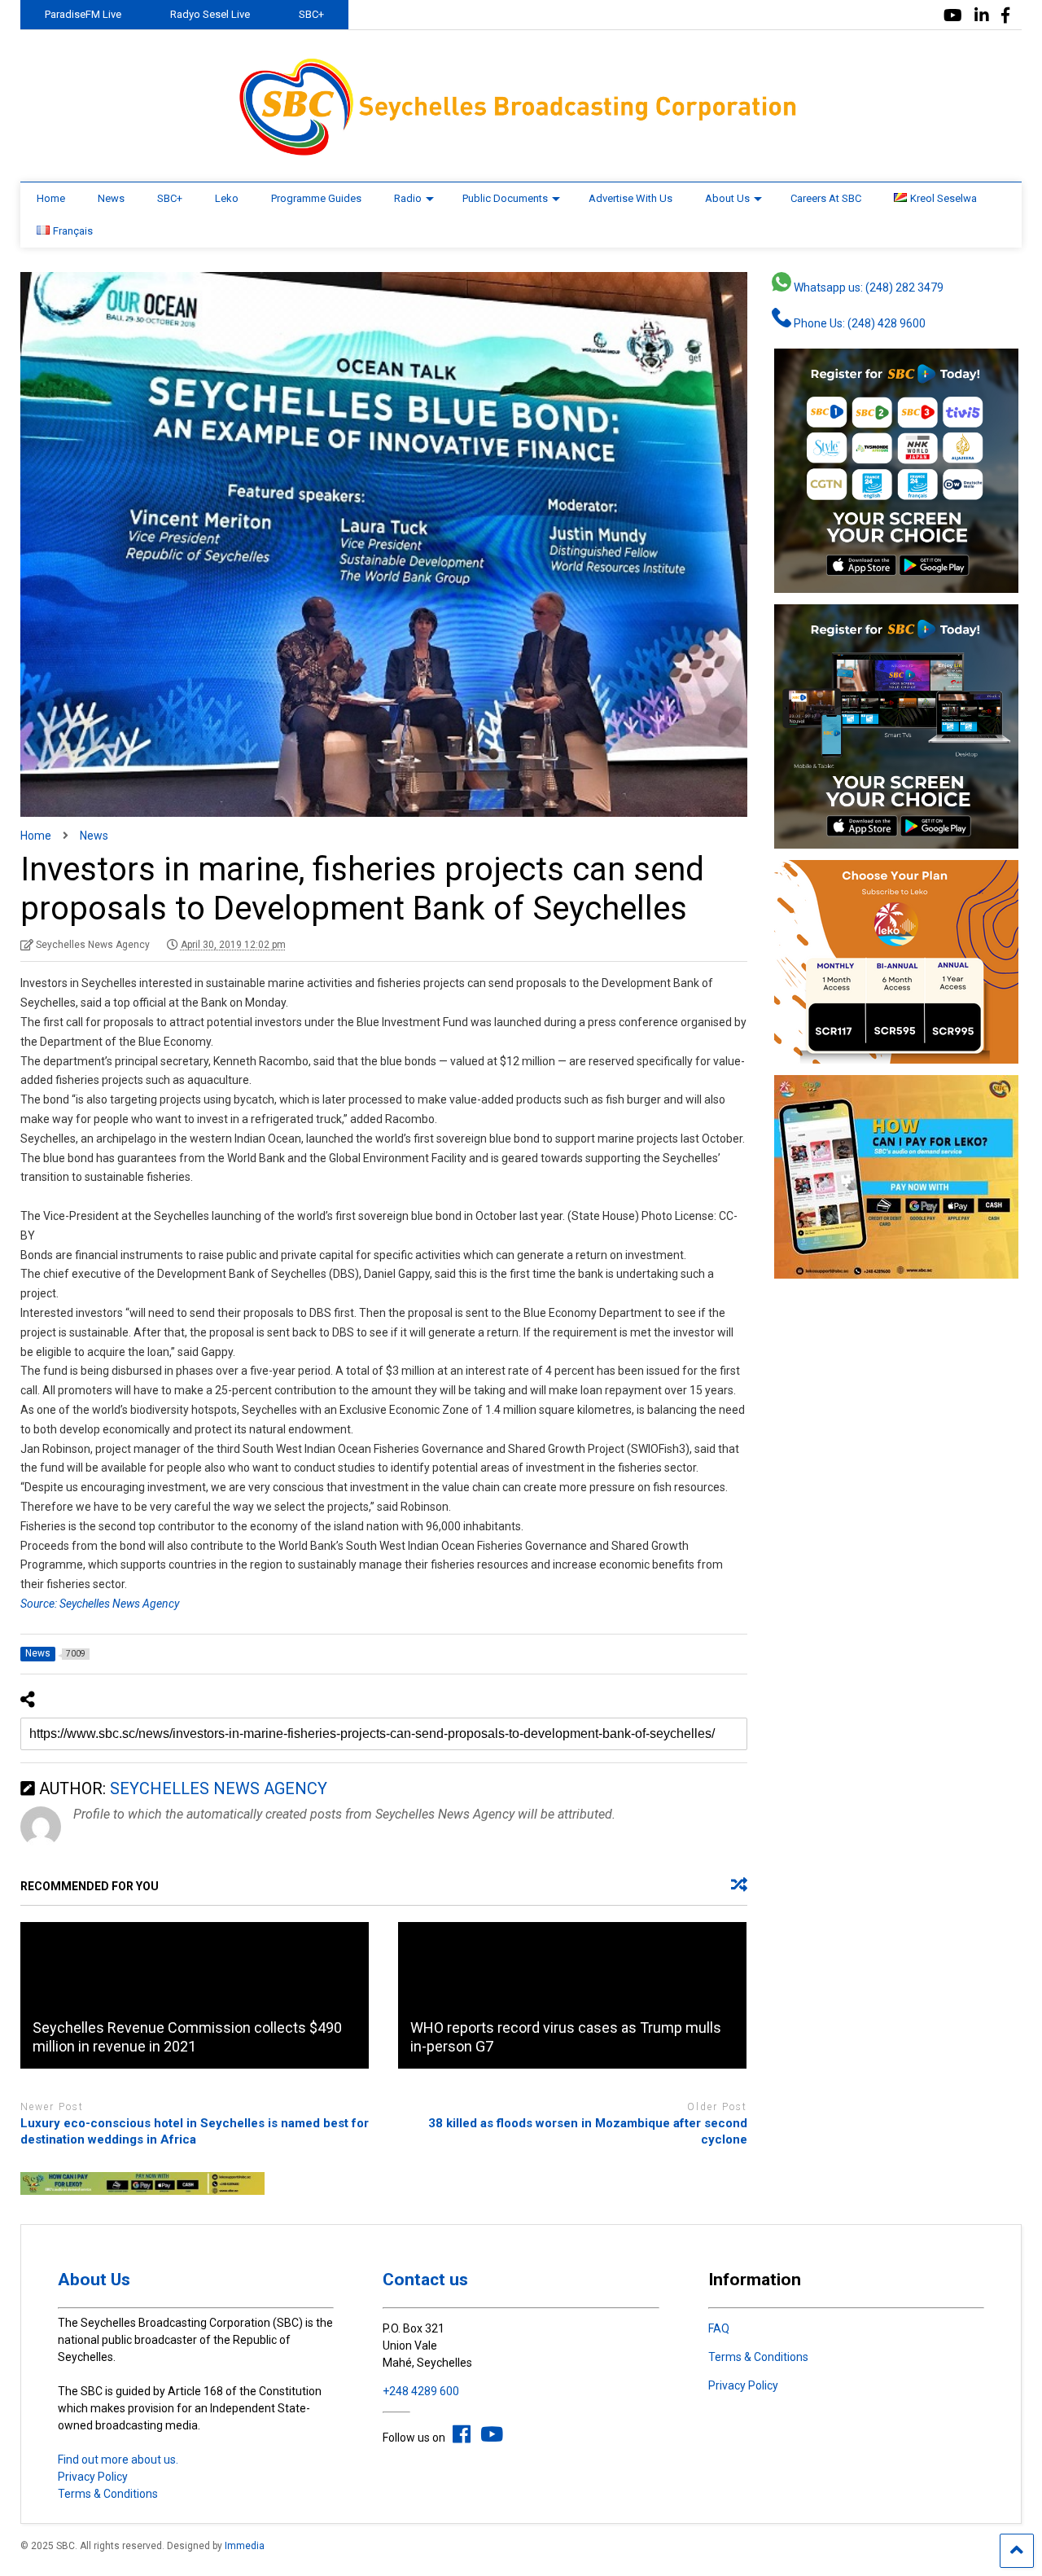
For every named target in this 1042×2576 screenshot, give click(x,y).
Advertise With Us (630, 198)
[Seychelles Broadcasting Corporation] (521, 153)
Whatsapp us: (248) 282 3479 (867, 287)
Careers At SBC (826, 198)
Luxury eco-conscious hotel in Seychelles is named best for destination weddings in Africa (195, 2131)
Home (51, 198)
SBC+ (311, 14)
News (111, 198)
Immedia (245, 2546)
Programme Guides (316, 198)
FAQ (719, 2328)
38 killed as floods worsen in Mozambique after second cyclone (587, 2131)
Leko (227, 198)
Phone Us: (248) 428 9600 (858, 323)
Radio (408, 198)
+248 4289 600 (421, 2391)
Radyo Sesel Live (210, 14)
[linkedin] (982, 16)
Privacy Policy (93, 2477)
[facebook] (1005, 16)
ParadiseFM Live (83, 14)
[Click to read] (195, 1995)
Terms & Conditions (108, 2494)
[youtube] (953, 16)
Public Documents (505, 198)
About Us (727, 198)
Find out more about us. (118, 2460)
